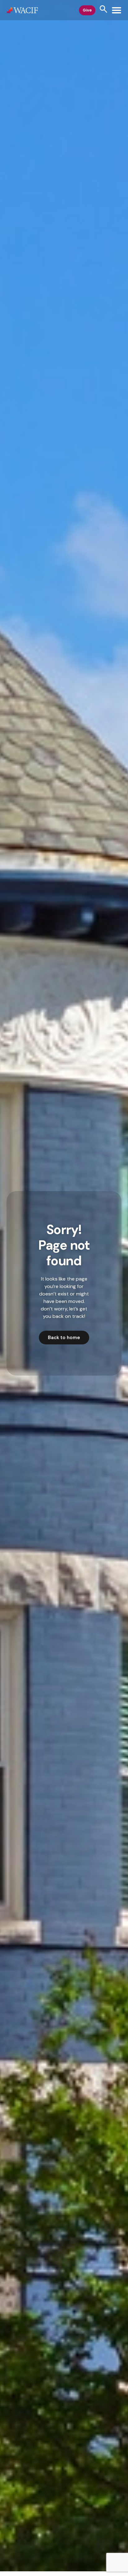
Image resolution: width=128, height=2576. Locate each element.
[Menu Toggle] (117, 10)
